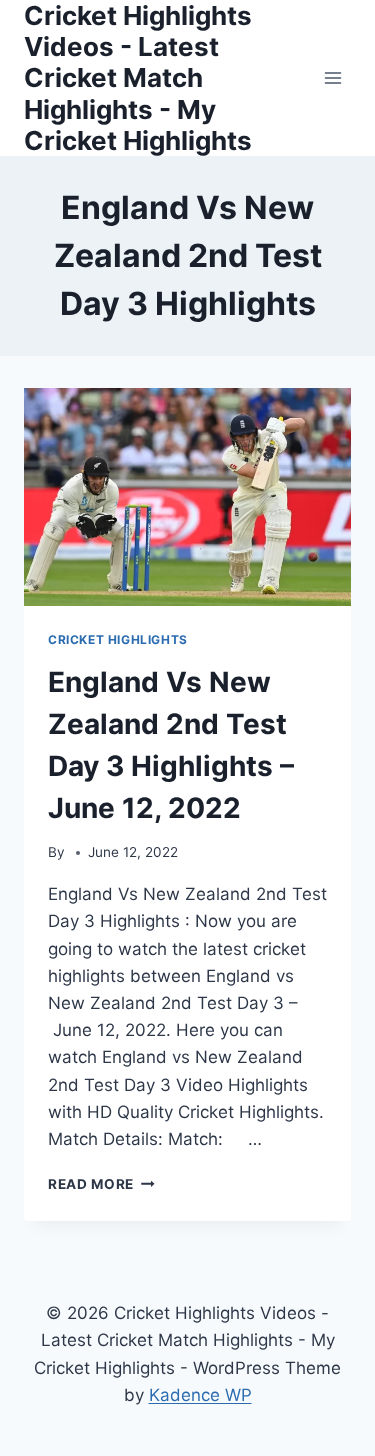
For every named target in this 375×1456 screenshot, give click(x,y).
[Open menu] (332, 77)
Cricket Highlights (118, 639)
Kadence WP (200, 1395)
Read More (101, 1184)
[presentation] (187, 497)
